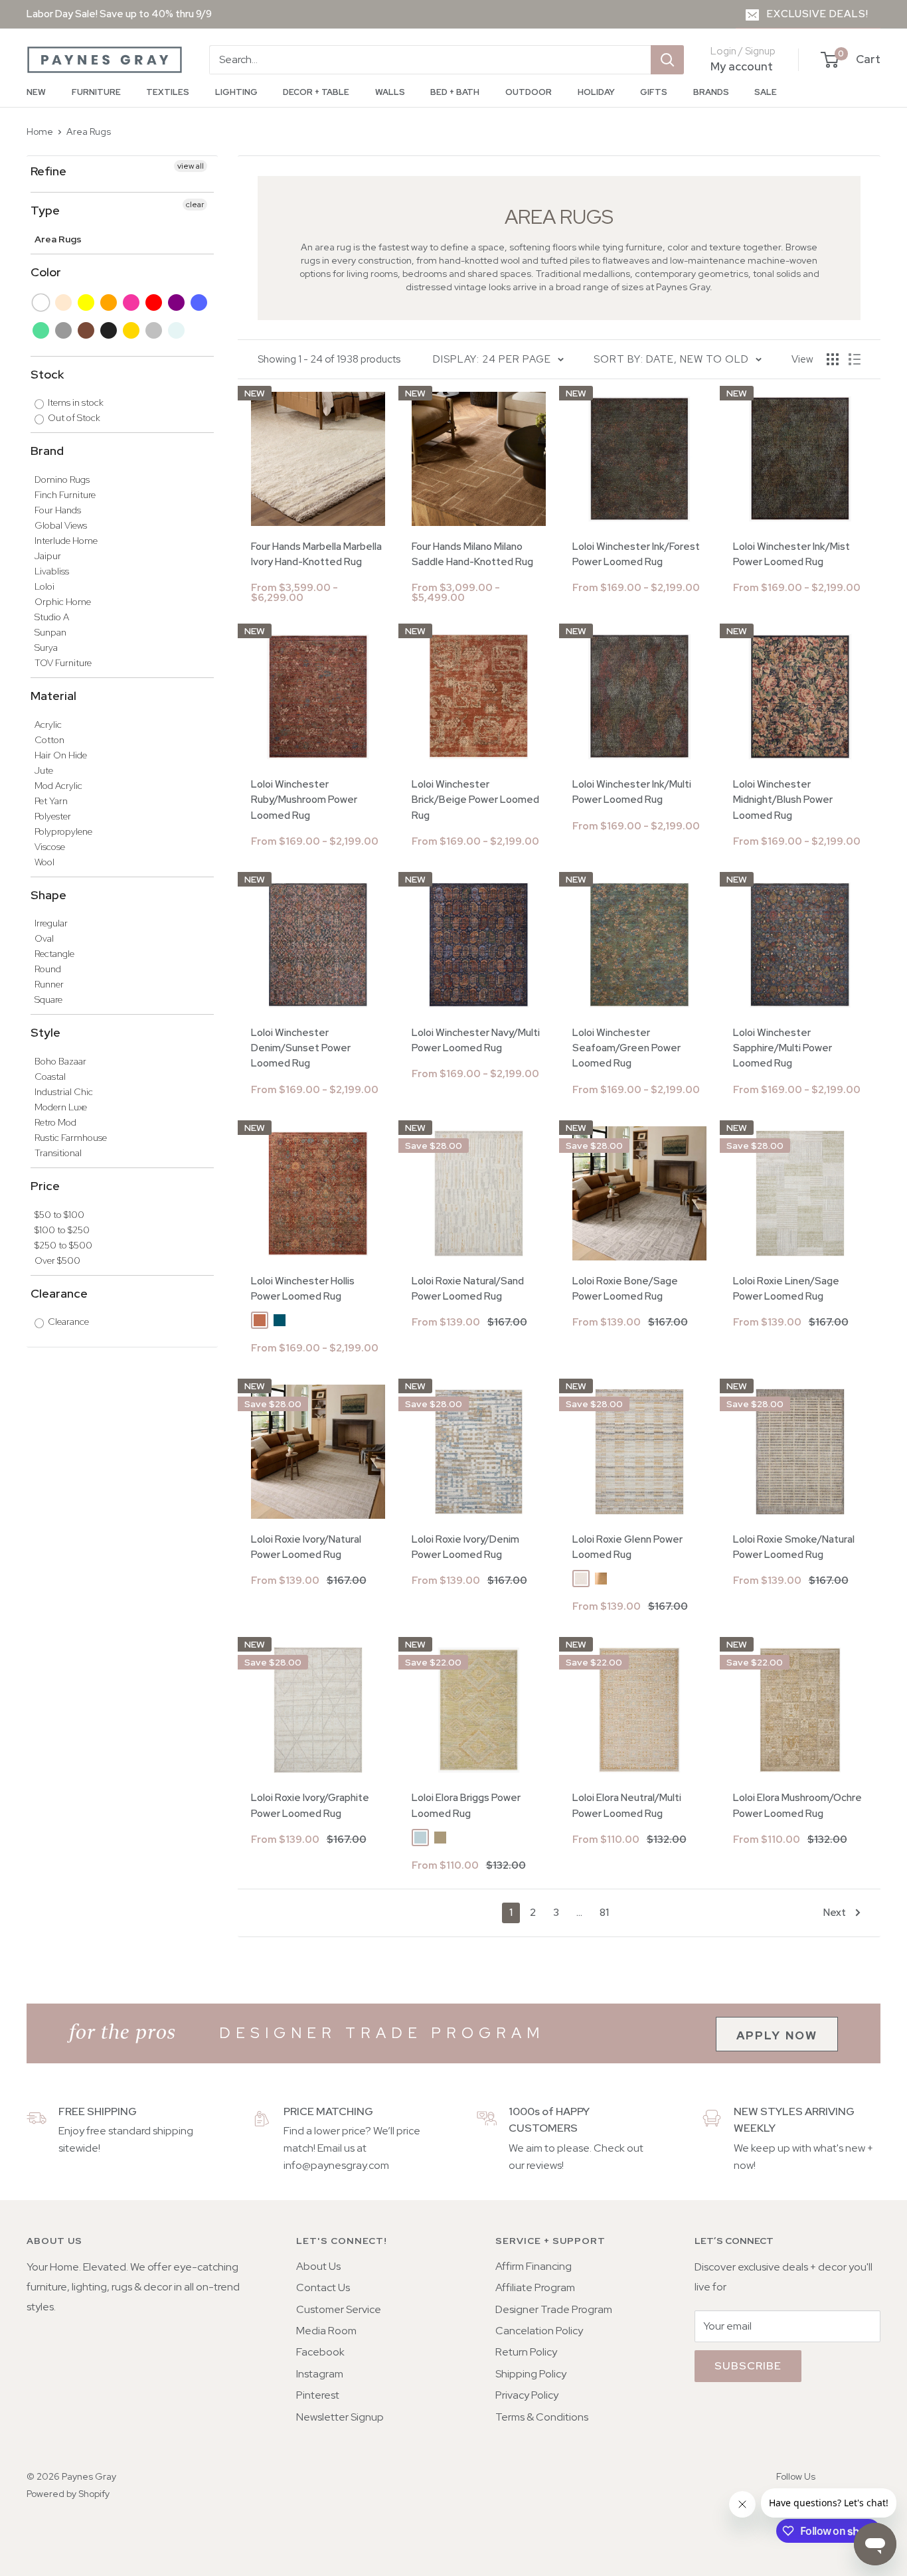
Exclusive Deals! (818, 14)
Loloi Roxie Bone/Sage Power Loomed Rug (625, 1289)
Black (109, 330)
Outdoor (529, 92)
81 (604, 1913)
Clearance (59, 1293)
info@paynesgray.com (336, 2165)
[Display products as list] (855, 359)
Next (835, 1913)
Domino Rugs (62, 479)
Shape (48, 895)
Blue (200, 302)
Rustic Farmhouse (71, 1138)
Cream (64, 302)
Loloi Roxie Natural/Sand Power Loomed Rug (468, 1289)
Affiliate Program (535, 2287)
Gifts (654, 92)
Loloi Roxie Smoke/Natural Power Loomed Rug (794, 1547)
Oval (44, 938)
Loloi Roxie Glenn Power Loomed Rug (627, 1547)
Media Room (326, 2331)
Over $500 (57, 1260)
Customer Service (339, 2309)
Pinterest (318, 2395)
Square (48, 999)
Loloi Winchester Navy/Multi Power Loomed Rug (476, 1040)
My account (742, 66)
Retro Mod (55, 1122)
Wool (44, 862)
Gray (64, 330)
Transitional (58, 1153)
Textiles (168, 92)
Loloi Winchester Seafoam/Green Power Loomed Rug (626, 1048)
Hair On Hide (61, 755)
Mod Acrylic (58, 786)
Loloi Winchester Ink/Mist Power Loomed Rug (791, 554)
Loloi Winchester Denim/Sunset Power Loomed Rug (301, 1048)
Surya (46, 647)
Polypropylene (63, 831)
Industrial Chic (64, 1092)
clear (195, 205)
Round (48, 969)
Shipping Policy (531, 2374)
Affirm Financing (534, 2266)
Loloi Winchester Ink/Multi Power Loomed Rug (632, 792)
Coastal (50, 1076)
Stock (47, 374)
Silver (154, 330)
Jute (44, 770)
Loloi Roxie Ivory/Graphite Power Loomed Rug (310, 1805)
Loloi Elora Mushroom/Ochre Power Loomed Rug (797, 1805)
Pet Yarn (51, 801)
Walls (390, 92)
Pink (132, 302)
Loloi (44, 586)
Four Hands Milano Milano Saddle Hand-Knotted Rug (472, 554)
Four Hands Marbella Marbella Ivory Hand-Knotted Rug (316, 554)
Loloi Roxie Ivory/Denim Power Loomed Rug (465, 1547)
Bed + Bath (455, 92)
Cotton (49, 740)
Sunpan (50, 632)
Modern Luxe (61, 1107)
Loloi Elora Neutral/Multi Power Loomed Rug (627, 1805)
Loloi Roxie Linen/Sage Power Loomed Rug (786, 1289)
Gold (132, 330)
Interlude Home (66, 541)
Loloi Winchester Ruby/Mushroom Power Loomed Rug (304, 800)
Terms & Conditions (542, 2417)
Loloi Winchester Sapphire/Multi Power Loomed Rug (783, 1048)
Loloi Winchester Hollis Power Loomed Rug (303, 1289)
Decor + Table (316, 92)
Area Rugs (89, 131)
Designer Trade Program (554, 2309)
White (41, 302)
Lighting (236, 92)
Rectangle (54, 954)
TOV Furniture (63, 663)
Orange (109, 302)
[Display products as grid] (833, 359)
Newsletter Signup (340, 2417)
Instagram (320, 2374)
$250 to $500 (63, 1245)
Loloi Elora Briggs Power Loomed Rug (466, 1805)
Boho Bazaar (60, 1061)
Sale (766, 92)
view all (191, 166)
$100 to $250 (62, 1230)
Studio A (52, 617)
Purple (177, 302)
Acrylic (48, 725)
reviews (544, 2165)
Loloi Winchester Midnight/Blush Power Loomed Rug (783, 800)
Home (40, 131)
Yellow (87, 302)
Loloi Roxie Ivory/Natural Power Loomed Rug (306, 1547)
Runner (49, 984)
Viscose (50, 847)
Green (41, 330)
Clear (177, 330)
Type (45, 210)
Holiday (596, 92)
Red (154, 302)
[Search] (667, 60)
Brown (87, 330)
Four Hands (58, 510)
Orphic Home (63, 602)
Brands (711, 92)
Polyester (53, 816)
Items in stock (75, 402)
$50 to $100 (59, 1215)
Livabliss (52, 571)
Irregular (51, 923)
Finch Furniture (65, 495)
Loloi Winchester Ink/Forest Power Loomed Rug (636, 554)
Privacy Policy (527, 2395)
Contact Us (323, 2287)
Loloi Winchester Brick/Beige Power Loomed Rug (475, 800)
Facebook (320, 2352)
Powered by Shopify (68, 2494)
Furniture (96, 92)
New (36, 92)
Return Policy (526, 2352)
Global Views (61, 525)
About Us (318, 2266)
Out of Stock (73, 418)
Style (45, 1032)
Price (45, 1186)
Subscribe (748, 2366)
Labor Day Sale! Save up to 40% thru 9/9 (119, 14)
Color (46, 272)
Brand (47, 451)
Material (53, 696)
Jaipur (48, 556)
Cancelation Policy (539, 2331)
